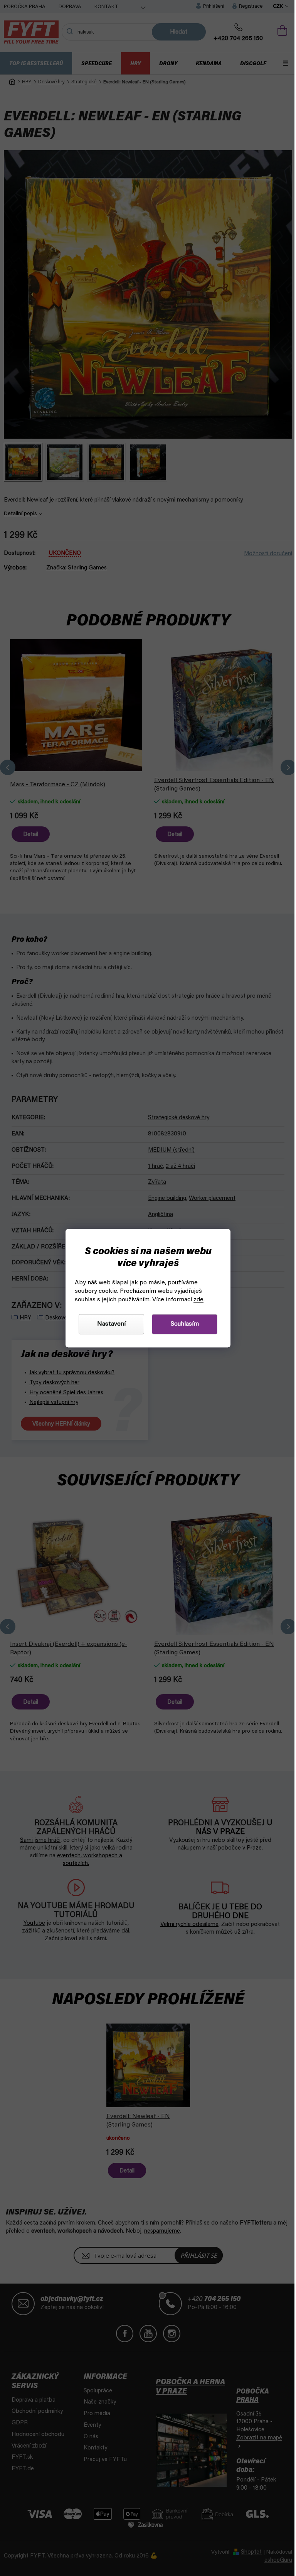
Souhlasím (182, 1324)
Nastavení (109, 1324)
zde (196, 1300)
